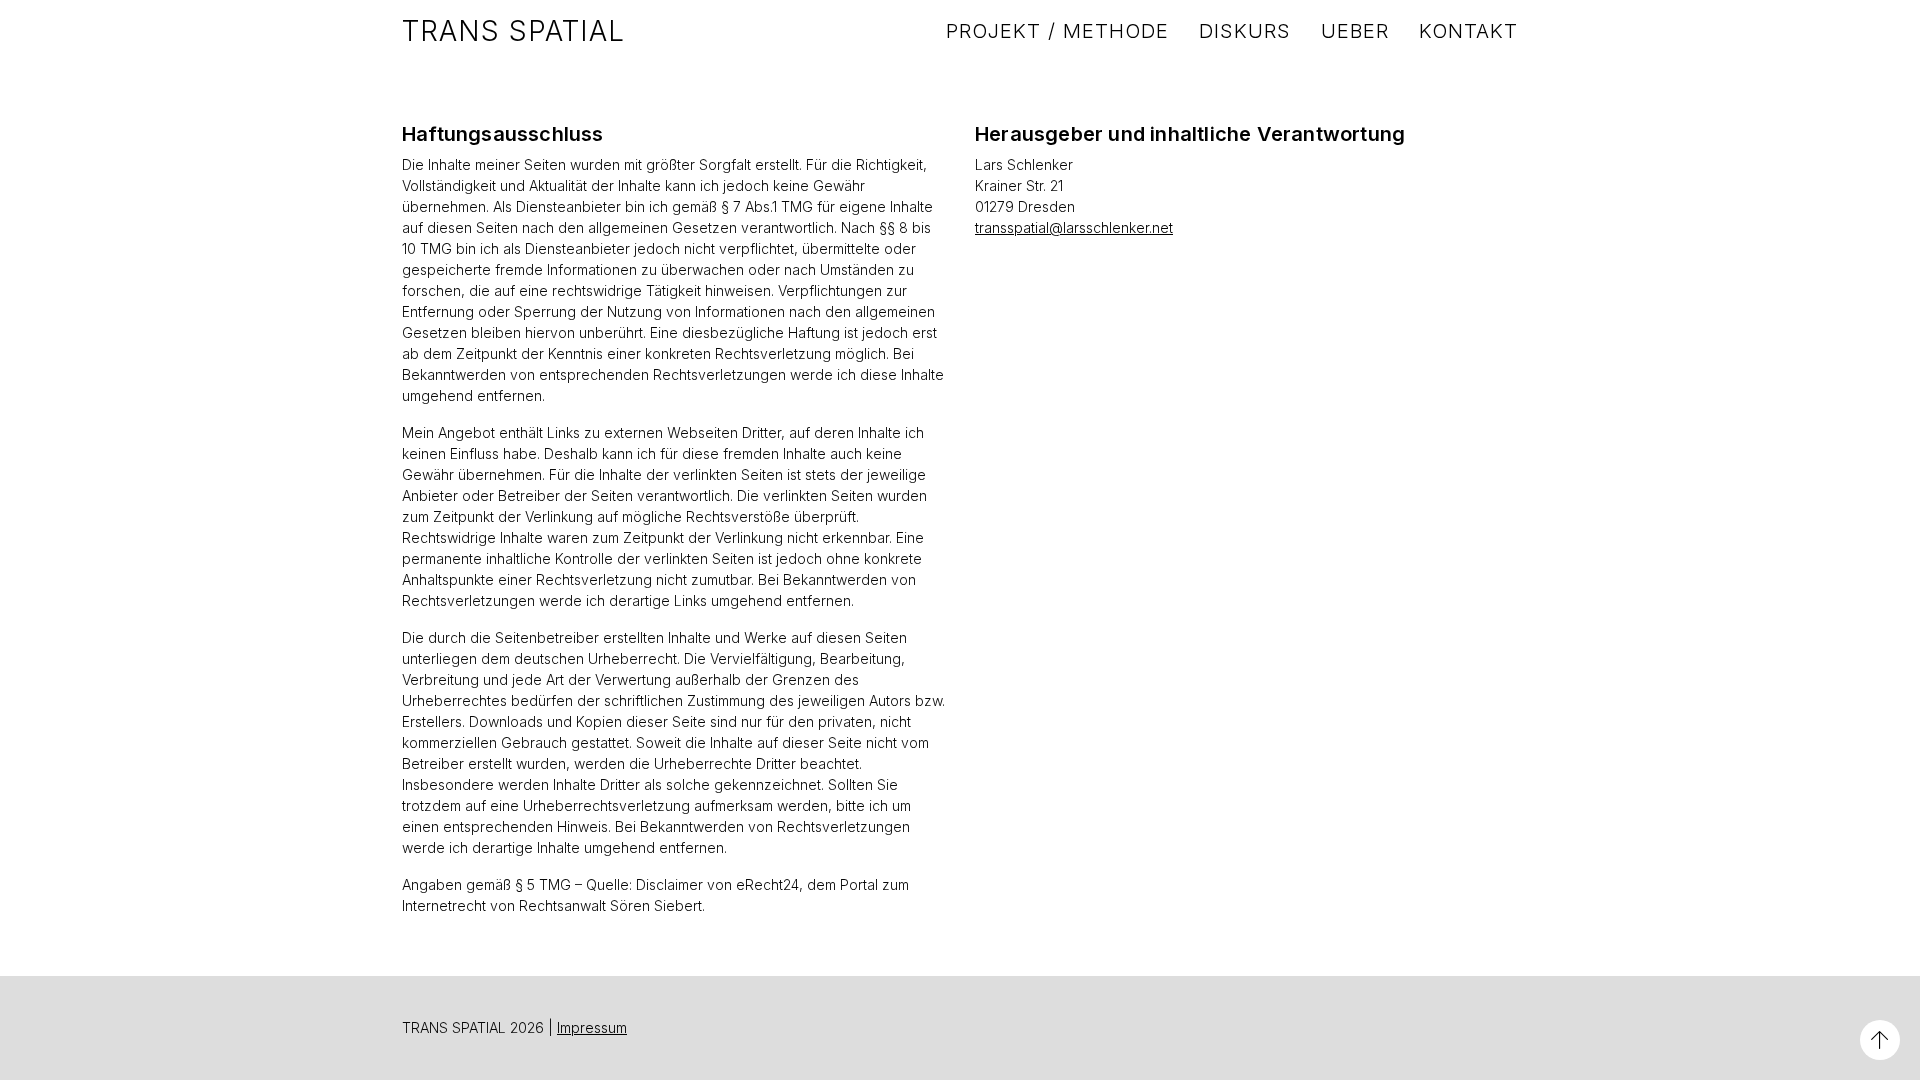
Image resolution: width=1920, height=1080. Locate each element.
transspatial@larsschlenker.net (1074, 227)
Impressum (592, 1027)
